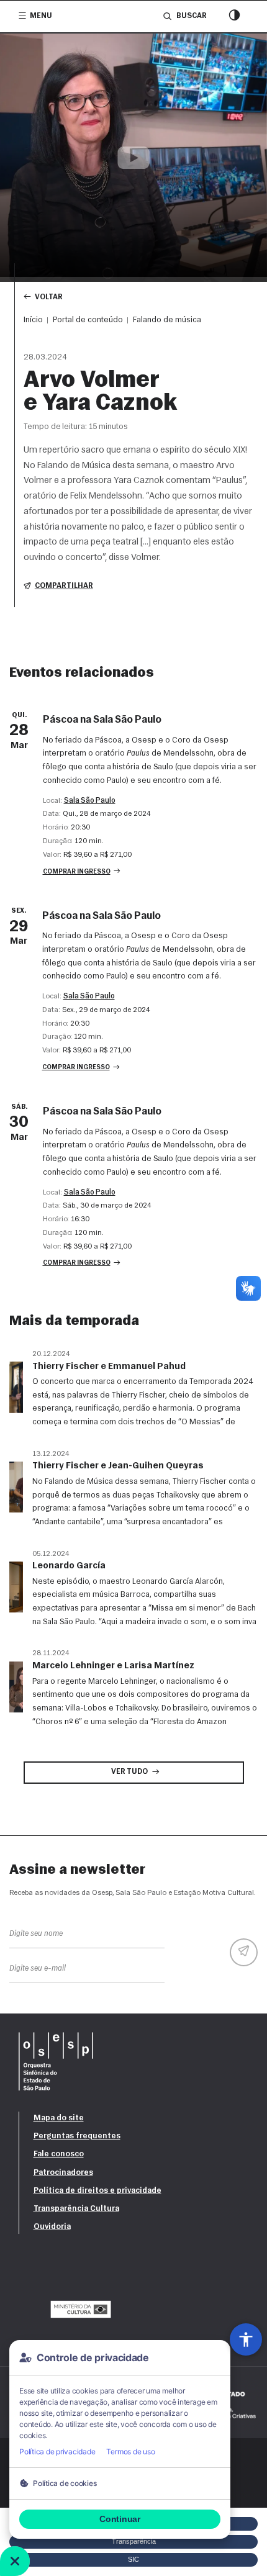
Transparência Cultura (76, 2209)
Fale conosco (59, 2154)
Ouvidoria (52, 2227)
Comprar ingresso (77, 872)
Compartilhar (64, 586)
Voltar (49, 297)
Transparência (134, 2541)
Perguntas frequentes (77, 2136)
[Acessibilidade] (246, 2339)
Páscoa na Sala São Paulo (102, 720)
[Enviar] (244, 1952)
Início (33, 320)
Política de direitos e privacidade (97, 2191)
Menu (41, 16)
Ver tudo (129, 1772)
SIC (133, 2559)
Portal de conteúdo (88, 320)
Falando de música (167, 320)
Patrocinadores (63, 2173)
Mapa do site (59, 2118)
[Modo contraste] (234, 16)
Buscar (191, 16)
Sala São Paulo (90, 801)
